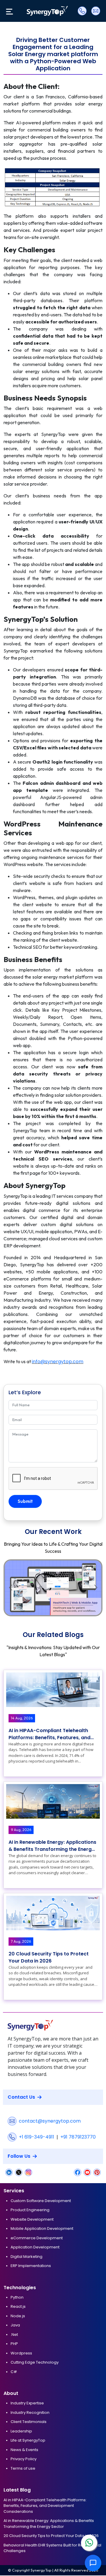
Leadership (21, 2431)
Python (17, 2297)
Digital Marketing (26, 2257)
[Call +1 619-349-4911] (82, 11)
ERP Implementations (31, 2266)
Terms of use (23, 2468)
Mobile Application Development (42, 2228)
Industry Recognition (30, 2413)
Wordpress (21, 2353)
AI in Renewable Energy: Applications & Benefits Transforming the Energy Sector (52, 1846)
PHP (14, 2344)
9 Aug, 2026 (21, 1830)
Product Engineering (30, 2210)
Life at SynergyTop (28, 2440)
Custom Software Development (41, 2201)
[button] (96, 1588)
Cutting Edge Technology (35, 2362)
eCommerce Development (37, 2238)
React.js (18, 2306)
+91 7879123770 (78, 2137)
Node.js (18, 2316)
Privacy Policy (24, 2459)
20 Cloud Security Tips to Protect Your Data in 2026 (49, 1957)
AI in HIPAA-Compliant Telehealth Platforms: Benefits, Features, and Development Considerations (49, 1734)
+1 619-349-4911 (37, 2137)
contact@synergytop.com (50, 2121)
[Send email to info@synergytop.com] (95, 11)
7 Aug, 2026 (21, 1941)
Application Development (35, 2247)
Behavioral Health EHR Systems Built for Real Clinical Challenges (52, 2548)
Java (15, 2325)
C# (14, 2372)
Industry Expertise (27, 2403)
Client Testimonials (29, 2422)
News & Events (24, 2450)
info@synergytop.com (58, 1362)
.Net (14, 2335)
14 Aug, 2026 (22, 1718)
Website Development (32, 2219)
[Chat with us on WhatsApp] (89, 2543)
